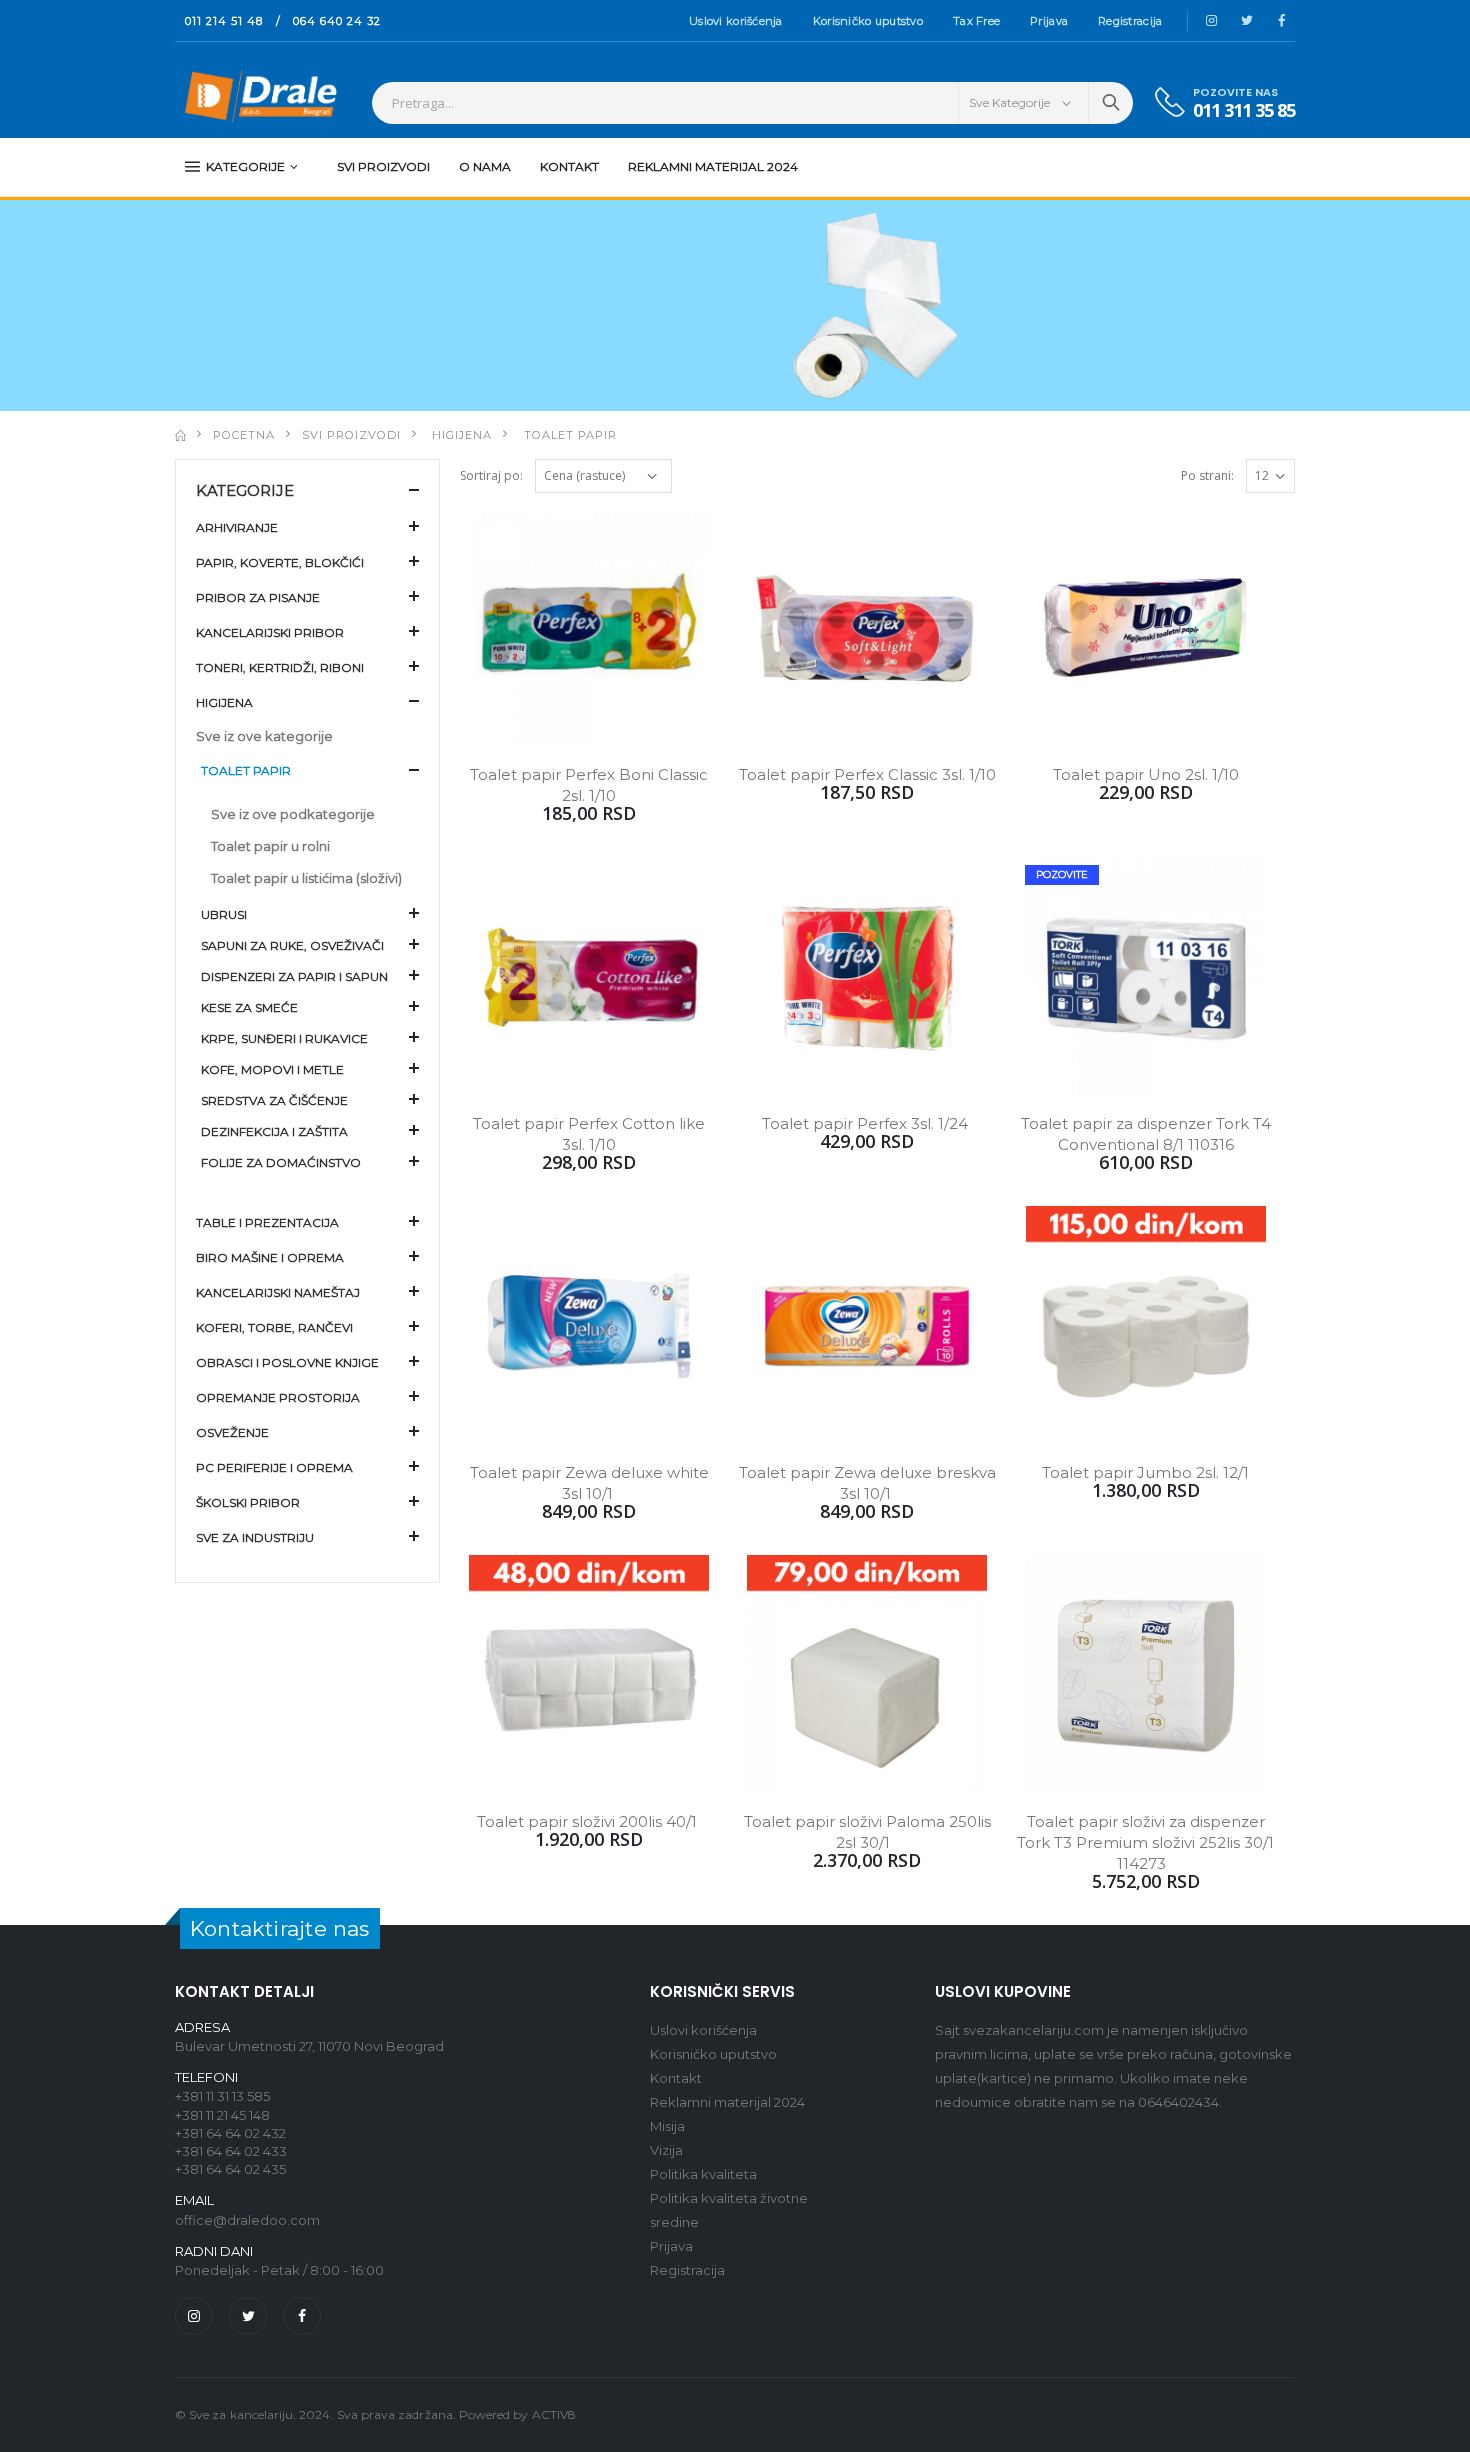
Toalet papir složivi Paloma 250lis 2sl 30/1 (869, 1832)
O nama (485, 166)
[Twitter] (248, 2316)
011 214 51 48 (224, 21)
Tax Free (976, 21)
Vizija (666, 2150)
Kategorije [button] (245, 490)
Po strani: (1207, 475)
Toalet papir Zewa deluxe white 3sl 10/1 (591, 1483)
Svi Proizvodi (383, 166)
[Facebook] (302, 2316)
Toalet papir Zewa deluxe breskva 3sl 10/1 (867, 1483)
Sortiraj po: (491, 475)
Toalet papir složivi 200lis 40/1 (589, 1821)
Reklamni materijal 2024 (713, 166)
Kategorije (245, 166)
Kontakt (569, 166)
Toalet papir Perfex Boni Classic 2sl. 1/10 (591, 785)
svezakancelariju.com (1033, 2030)
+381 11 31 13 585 (222, 2096)
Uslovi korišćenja (736, 21)
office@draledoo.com (247, 2220)
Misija (667, 2126)
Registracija (1130, 21)
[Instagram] (194, 2316)
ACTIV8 (554, 2414)
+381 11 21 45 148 (222, 2115)
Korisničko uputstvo (868, 21)
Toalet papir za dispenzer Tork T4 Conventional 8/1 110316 (1148, 1134)
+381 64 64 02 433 (231, 2151)
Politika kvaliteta (703, 2174)
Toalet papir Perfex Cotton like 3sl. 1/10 (591, 1134)
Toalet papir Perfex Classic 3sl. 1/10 (867, 774)
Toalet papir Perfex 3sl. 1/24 (867, 1123)
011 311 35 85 (1244, 110)
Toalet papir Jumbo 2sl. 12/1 (1145, 1472)
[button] (307, 526)
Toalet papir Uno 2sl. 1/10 (1146, 774)
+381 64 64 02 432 (230, 2133)
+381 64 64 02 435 (230, 2169)
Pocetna (244, 435)
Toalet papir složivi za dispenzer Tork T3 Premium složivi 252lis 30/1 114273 (1146, 1842)
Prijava (1049, 21)
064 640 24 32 (337, 21)
